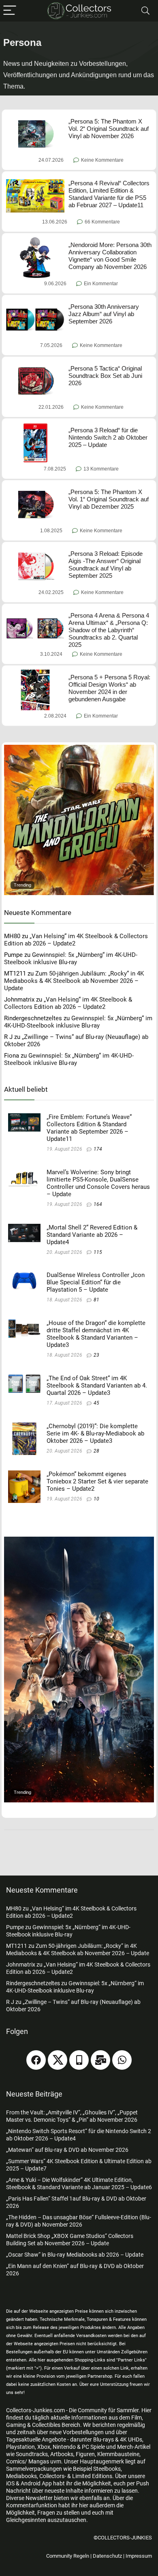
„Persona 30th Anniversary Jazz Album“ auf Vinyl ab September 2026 (104, 314)
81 (96, 1300)
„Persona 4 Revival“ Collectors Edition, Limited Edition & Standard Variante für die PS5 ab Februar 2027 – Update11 (109, 194)
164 (98, 1204)
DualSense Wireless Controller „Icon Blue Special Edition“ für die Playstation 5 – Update (96, 1282)
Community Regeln (68, 2556)
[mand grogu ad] (79, 748)
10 (96, 1499)
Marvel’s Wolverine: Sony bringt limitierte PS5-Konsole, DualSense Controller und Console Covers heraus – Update (98, 1183)
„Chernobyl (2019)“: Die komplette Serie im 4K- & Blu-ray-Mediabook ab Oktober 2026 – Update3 (95, 1433)
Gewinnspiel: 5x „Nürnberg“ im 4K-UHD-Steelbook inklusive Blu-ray (71, 958)
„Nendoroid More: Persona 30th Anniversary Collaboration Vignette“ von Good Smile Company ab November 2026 (110, 256)
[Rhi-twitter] (58, 2060)
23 (96, 1355)
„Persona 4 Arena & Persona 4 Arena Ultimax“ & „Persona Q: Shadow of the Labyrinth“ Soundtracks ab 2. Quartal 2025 (109, 630)
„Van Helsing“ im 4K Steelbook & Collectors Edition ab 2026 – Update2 (68, 1003)
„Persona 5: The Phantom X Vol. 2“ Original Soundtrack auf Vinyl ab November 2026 (109, 129)
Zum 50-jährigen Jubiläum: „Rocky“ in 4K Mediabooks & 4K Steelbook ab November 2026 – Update (74, 981)
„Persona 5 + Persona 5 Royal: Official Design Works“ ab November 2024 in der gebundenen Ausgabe (109, 688)
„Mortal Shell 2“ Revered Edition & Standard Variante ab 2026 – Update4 (92, 1235)
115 (98, 1252)
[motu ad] (79, 1540)
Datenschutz (107, 2556)
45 (96, 1403)
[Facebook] (36, 2060)
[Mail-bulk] (100, 2060)
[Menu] (10, 11)
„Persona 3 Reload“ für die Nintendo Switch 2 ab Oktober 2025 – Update (108, 437)
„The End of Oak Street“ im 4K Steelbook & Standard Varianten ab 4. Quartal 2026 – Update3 (97, 1386)
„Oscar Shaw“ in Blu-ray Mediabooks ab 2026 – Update (75, 2255)
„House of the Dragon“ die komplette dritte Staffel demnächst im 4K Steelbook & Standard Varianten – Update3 (96, 1334)
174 (98, 1149)
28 (96, 1451)
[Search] (145, 11)
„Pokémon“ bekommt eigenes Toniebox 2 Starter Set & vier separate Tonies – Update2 (97, 1481)
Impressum (139, 2556)
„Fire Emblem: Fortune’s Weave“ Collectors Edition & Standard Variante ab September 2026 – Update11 (89, 1128)
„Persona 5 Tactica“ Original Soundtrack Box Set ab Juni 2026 (105, 376)
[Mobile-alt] (79, 2060)
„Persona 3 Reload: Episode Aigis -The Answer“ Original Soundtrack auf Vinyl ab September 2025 (106, 565)
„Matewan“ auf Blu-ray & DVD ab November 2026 (67, 2150)
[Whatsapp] (122, 2060)
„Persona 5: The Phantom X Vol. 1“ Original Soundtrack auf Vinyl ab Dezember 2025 (109, 499)
